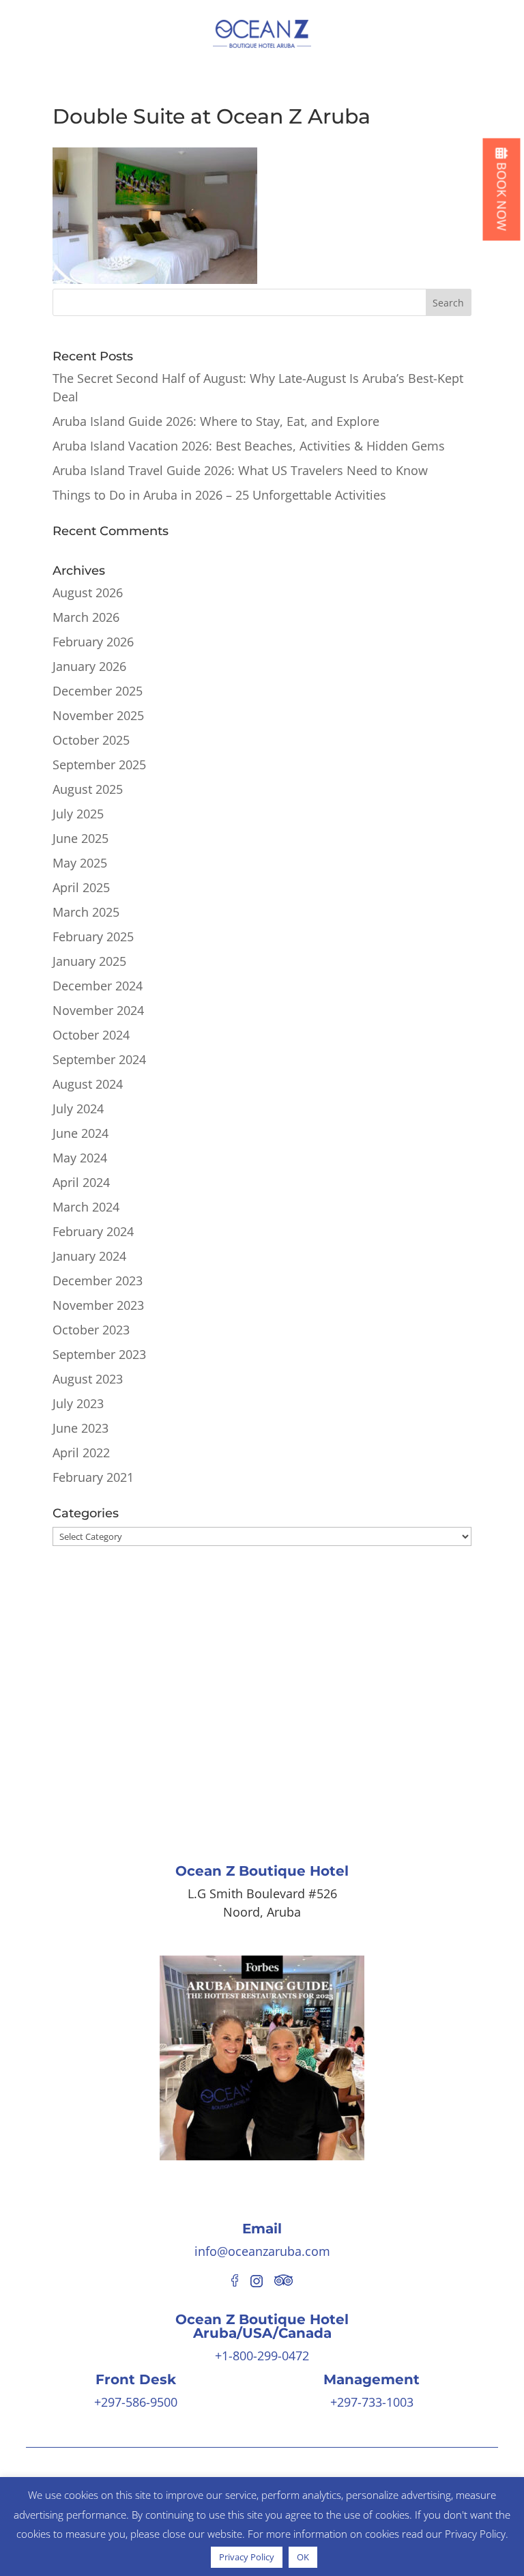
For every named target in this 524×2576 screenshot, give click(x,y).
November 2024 (98, 1010)
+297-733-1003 (372, 2402)
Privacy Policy (247, 2557)
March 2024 (86, 1207)
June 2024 (81, 1133)
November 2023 (98, 1305)
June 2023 (81, 1428)
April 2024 (81, 1182)
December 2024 (98, 986)
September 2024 (99, 1059)
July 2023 (78, 1403)
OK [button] (303, 2557)
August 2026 (88, 592)
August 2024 (88, 1084)
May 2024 (80, 1158)
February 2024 (93, 1231)
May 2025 (80, 863)
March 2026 (86, 617)
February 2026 (93, 642)
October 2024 (91, 1035)
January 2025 (89, 961)
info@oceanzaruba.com (262, 2251)
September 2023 (99, 1354)
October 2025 (91, 740)
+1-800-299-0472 (262, 2356)
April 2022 (81, 1452)
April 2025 (81, 887)
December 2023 (98, 1280)
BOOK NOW (502, 195)
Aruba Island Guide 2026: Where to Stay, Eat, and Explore (216, 421)
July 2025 (78, 814)
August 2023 (88, 1379)
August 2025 (88, 789)
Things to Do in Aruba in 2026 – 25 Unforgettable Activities (219, 495)
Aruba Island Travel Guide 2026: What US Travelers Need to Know (240, 470)
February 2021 (93, 1477)
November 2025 (98, 715)
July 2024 (78, 1108)
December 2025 (98, 691)
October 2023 (91, 1330)
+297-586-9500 (136, 2402)
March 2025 (86, 912)
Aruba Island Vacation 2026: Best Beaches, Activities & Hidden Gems (249, 446)
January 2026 (89, 666)
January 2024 (89, 1256)
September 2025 (99, 764)
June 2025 (81, 838)
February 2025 (93, 936)
